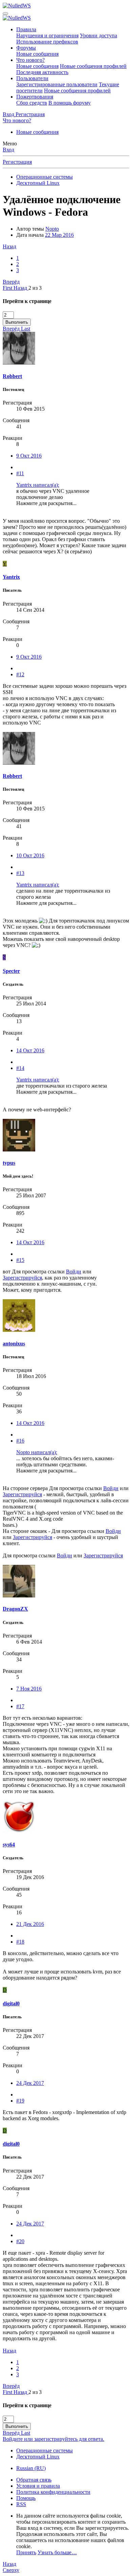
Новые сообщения (37, 54)
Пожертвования (35, 97)
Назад (9, 246)
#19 (20, 2101)
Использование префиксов (47, 42)
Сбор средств (32, 103)
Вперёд (11, 282)
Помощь (26, 2498)
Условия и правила (38, 2486)
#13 (20, 873)
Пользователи (32, 78)
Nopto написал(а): (37, 1452)
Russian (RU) (31, 2468)
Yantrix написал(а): (38, 485)
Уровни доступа (98, 35)
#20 (20, 2241)
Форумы (26, 48)
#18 (20, 1942)
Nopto (52, 229)
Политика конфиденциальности (53, 2492)
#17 (20, 1706)
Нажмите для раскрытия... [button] (46, 503)
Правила (26, 29)
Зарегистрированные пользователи (57, 84)
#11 (20, 473)
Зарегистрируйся (22, 1278)
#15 (20, 1260)
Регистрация (17, 162)
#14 (20, 1068)
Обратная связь (34, 2480)
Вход (8, 150)
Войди (74, 1272)
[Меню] (5, 14)
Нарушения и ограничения (47, 35)
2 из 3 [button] (35, 288)
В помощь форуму (70, 103)
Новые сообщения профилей (93, 66)
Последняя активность (42, 72)
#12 (20, 674)
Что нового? (30, 60)
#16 (20, 1441)
